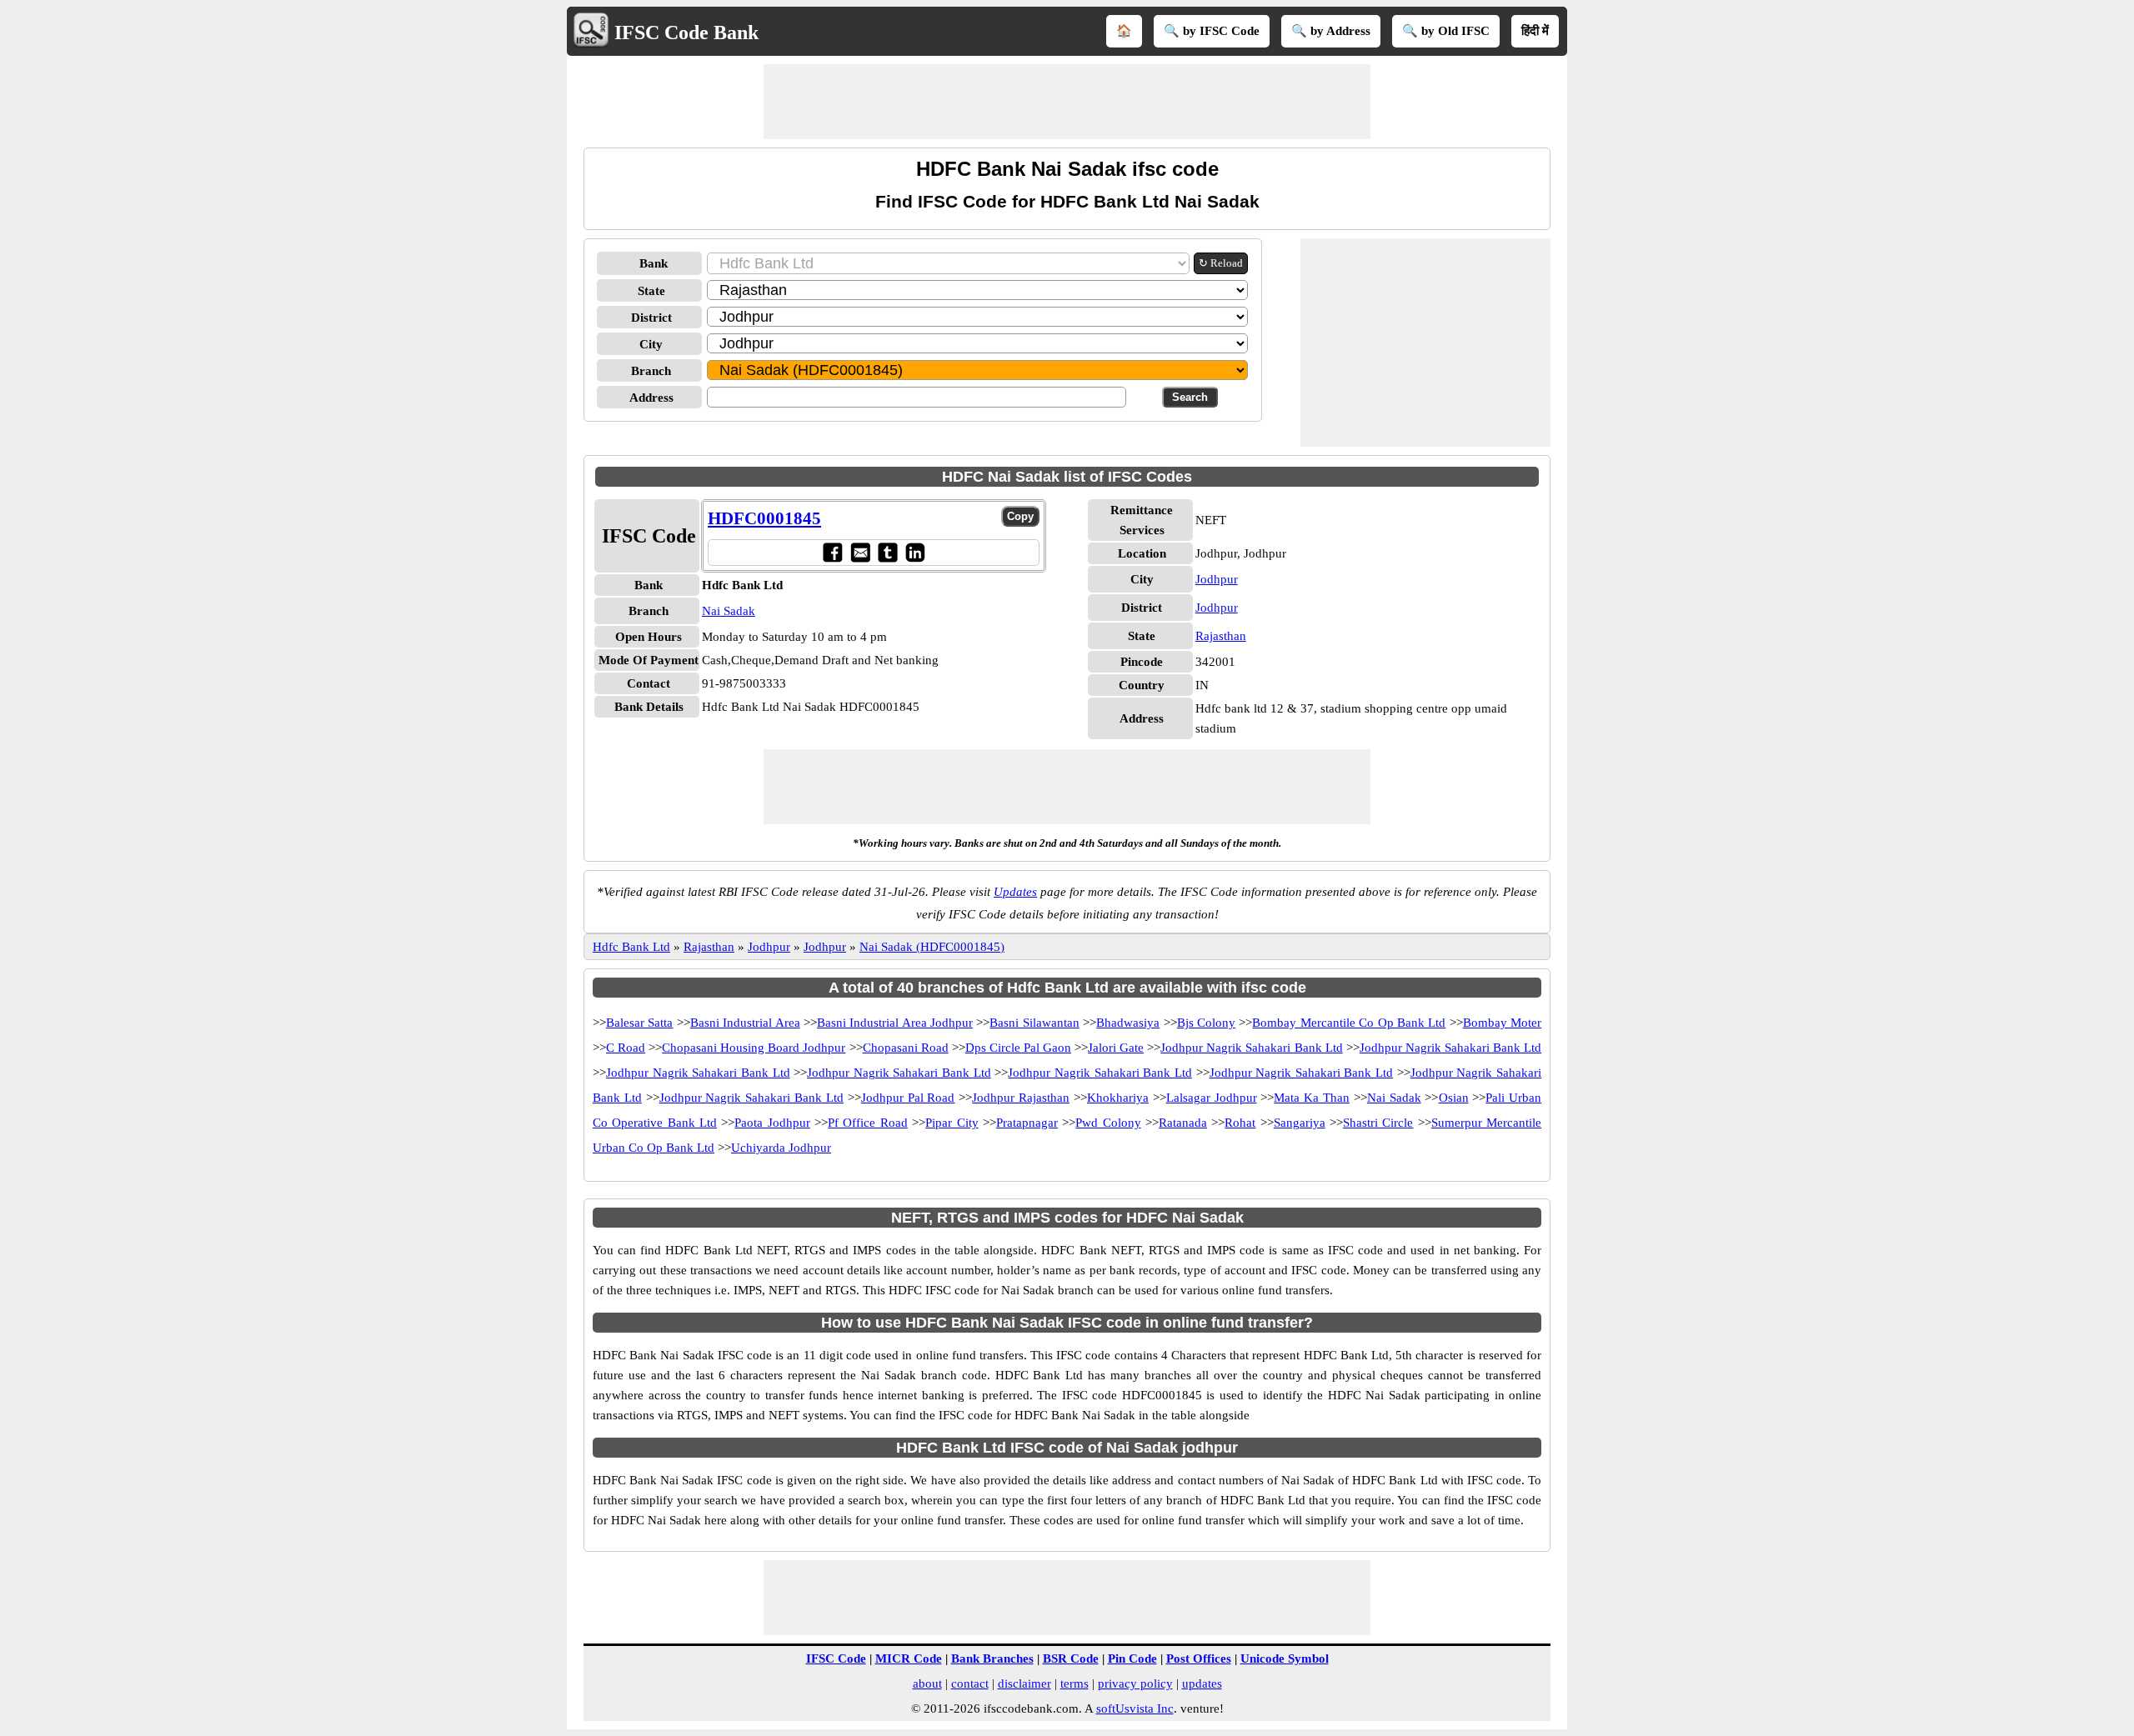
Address (651, 398)
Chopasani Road (906, 1048)
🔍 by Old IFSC (1446, 31)
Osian (1454, 1098)
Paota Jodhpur (772, 1123)
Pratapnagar (1027, 1123)
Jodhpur (1217, 579)
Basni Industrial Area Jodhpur (895, 1023)
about (927, 1683)
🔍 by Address (1331, 31)
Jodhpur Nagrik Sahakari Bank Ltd (1251, 1048)
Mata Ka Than (1312, 1098)
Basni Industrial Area (745, 1023)
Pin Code (1132, 1658)
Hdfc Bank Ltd (631, 947)
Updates (1015, 892)
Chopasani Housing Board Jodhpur (754, 1048)
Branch (651, 371)
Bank (654, 263)
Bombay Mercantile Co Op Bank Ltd (1349, 1023)
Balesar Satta (639, 1023)
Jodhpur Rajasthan (1021, 1098)
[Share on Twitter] (887, 552)
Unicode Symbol (1285, 1658)
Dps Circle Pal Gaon (1018, 1048)
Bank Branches (992, 1658)
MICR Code (909, 1658)
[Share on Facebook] (832, 552)
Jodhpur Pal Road (908, 1098)
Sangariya (1300, 1123)
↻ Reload (1221, 263)
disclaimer (1024, 1683)
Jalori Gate (1116, 1048)
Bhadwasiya (1128, 1023)
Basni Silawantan (1034, 1023)
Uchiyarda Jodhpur (781, 1148)
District (651, 318)
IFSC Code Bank (686, 33)
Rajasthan (1221, 636)
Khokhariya (1118, 1098)
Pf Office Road (868, 1123)
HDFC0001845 (764, 518)
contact (970, 1683)
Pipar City (952, 1123)
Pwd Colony (1108, 1123)
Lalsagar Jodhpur (1212, 1098)
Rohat (1240, 1123)
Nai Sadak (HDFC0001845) (932, 947)
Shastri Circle (1378, 1123)
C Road (626, 1048)
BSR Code (1071, 1658)
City (651, 344)
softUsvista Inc (1135, 1708)
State (651, 291)
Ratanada (1183, 1123)
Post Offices (1199, 1658)
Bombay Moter (1502, 1023)
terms (1075, 1683)
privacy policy (1135, 1683)
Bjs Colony (1206, 1023)
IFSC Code (836, 1658)
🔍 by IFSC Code (1212, 31)
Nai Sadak (729, 611)
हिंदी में (1535, 31)
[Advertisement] (1067, 102)
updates (1202, 1683)
